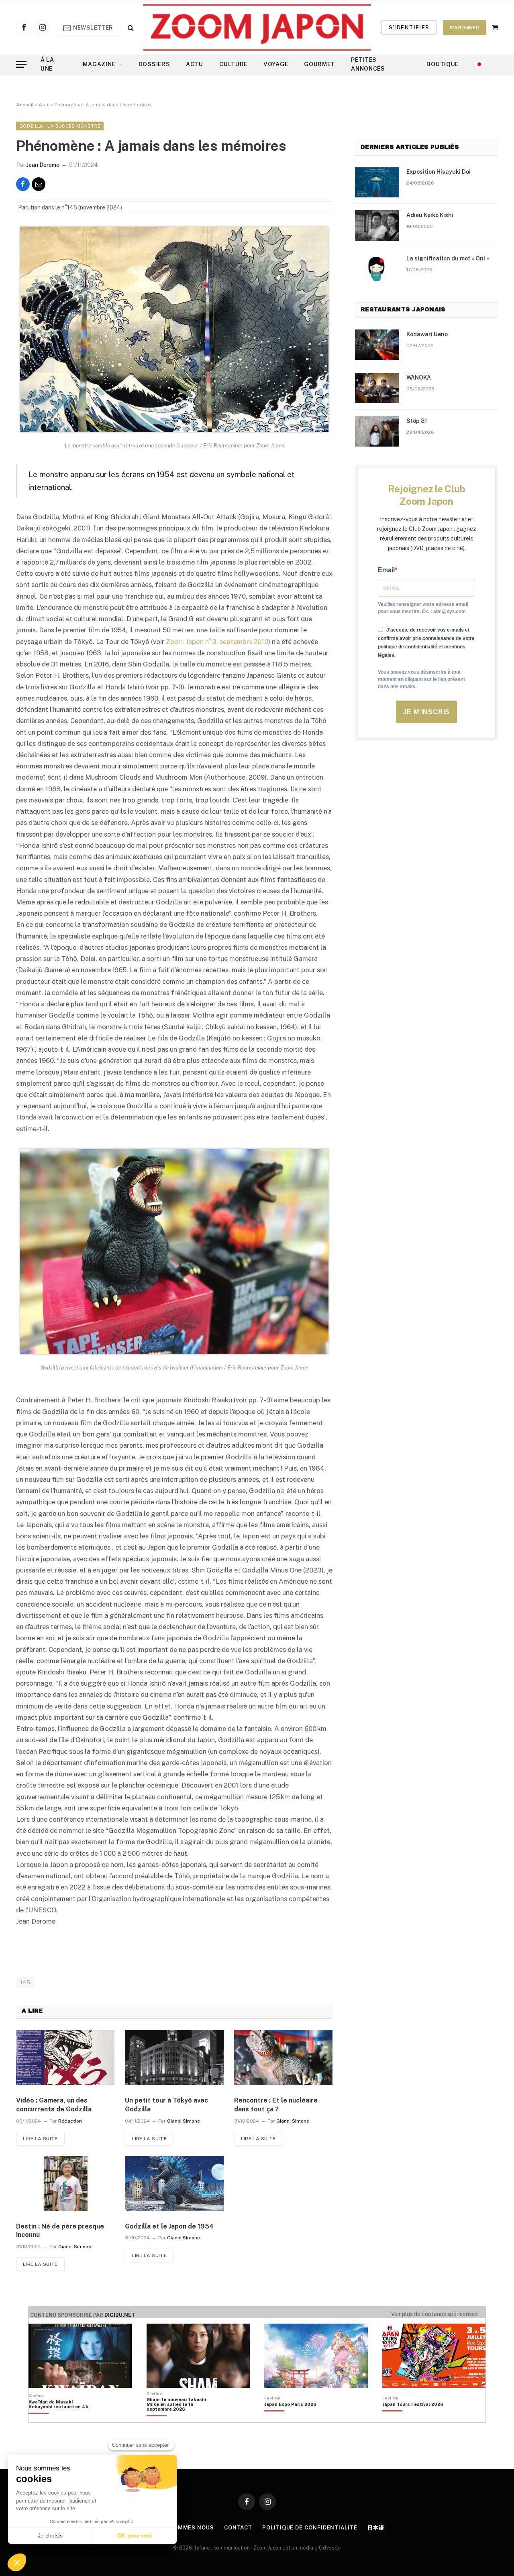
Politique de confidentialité (310, 2528)
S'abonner (464, 28)
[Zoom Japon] (257, 27)
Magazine (99, 64)
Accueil (25, 105)
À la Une (47, 64)
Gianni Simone (184, 2121)
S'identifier (409, 27)
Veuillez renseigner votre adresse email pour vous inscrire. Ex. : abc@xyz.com (423, 608)
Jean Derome (43, 165)
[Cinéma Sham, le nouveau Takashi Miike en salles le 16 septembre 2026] (181, 2418)
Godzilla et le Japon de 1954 (169, 2226)
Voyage (276, 64)
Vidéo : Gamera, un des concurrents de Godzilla (54, 2105)
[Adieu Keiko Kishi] (377, 226)
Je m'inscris (427, 712)
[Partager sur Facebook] (23, 184)
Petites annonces (368, 64)
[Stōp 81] (377, 431)
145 (25, 1982)
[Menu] (21, 64)
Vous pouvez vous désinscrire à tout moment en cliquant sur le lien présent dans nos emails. (421, 679)
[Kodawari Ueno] (377, 345)
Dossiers (154, 64)
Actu (195, 64)
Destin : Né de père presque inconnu (60, 2231)
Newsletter (93, 28)
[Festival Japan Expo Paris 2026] (290, 2418)
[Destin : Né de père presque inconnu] (65, 2184)
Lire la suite (40, 2139)
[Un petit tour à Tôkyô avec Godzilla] (174, 2058)
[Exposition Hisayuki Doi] (377, 182)
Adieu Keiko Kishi (430, 215)
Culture (233, 64)
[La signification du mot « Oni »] (377, 269)
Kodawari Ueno (427, 334)
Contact (238, 2528)
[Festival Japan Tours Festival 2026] (413, 2418)
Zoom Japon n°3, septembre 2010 (217, 642)
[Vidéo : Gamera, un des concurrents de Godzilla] (65, 2058)
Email (386, 570)
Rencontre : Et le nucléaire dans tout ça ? (276, 2105)
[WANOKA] (377, 388)
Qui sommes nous (186, 2528)
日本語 (376, 2528)
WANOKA (419, 378)
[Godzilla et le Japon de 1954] (174, 2184)
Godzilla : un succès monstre (60, 126)
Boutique (443, 64)
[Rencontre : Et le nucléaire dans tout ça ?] (283, 2058)
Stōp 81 (417, 421)
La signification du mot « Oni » (448, 258)
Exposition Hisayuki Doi (439, 172)
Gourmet (319, 64)
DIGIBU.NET (120, 2315)
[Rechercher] (130, 27)
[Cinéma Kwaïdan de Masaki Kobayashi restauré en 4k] (62, 2418)
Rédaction (70, 2121)
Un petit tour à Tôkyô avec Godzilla (166, 2105)
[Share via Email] (39, 184)
